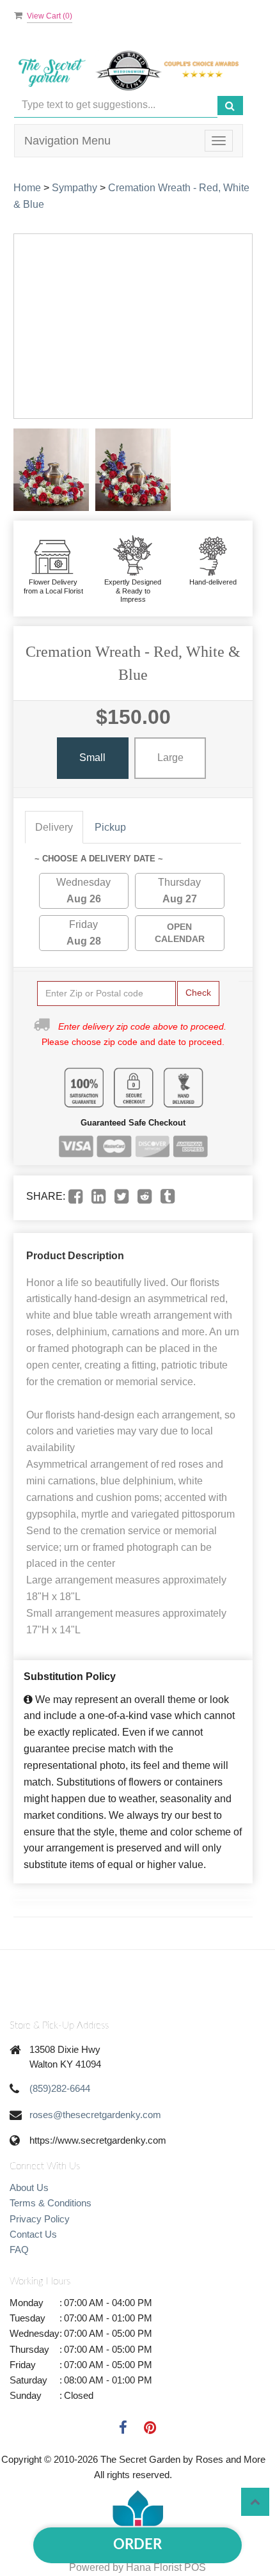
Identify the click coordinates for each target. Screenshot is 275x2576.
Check (198, 993)
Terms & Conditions (51, 2203)
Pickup (110, 827)
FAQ (19, 2250)
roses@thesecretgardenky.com (95, 2115)
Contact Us (33, 2234)
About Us (29, 2187)
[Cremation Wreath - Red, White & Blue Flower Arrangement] (51, 470)
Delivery (54, 827)
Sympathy (75, 188)
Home (27, 188)
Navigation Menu (67, 141)
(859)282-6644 (60, 2088)
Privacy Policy (40, 2219)
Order (137, 2545)
